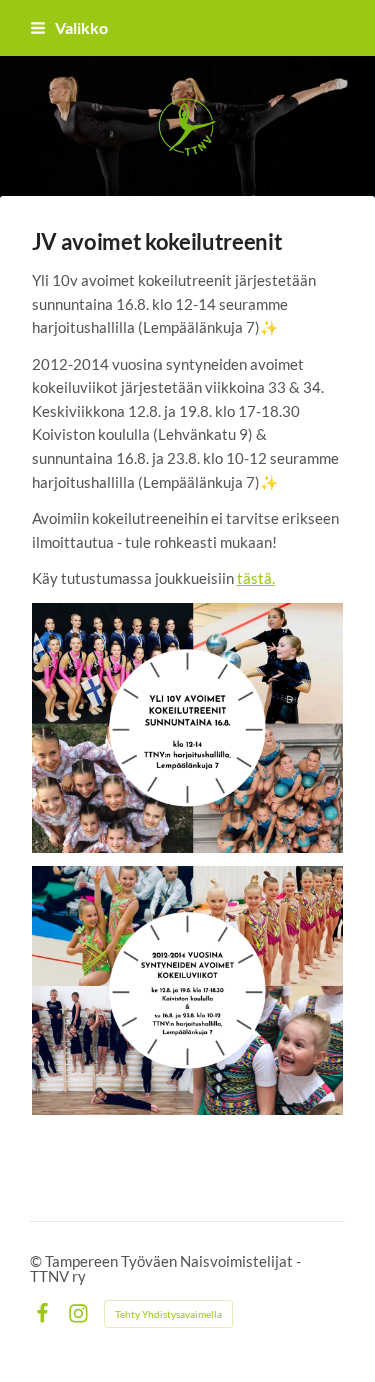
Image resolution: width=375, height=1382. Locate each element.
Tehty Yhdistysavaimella (168, 1314)
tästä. (256, 578)
